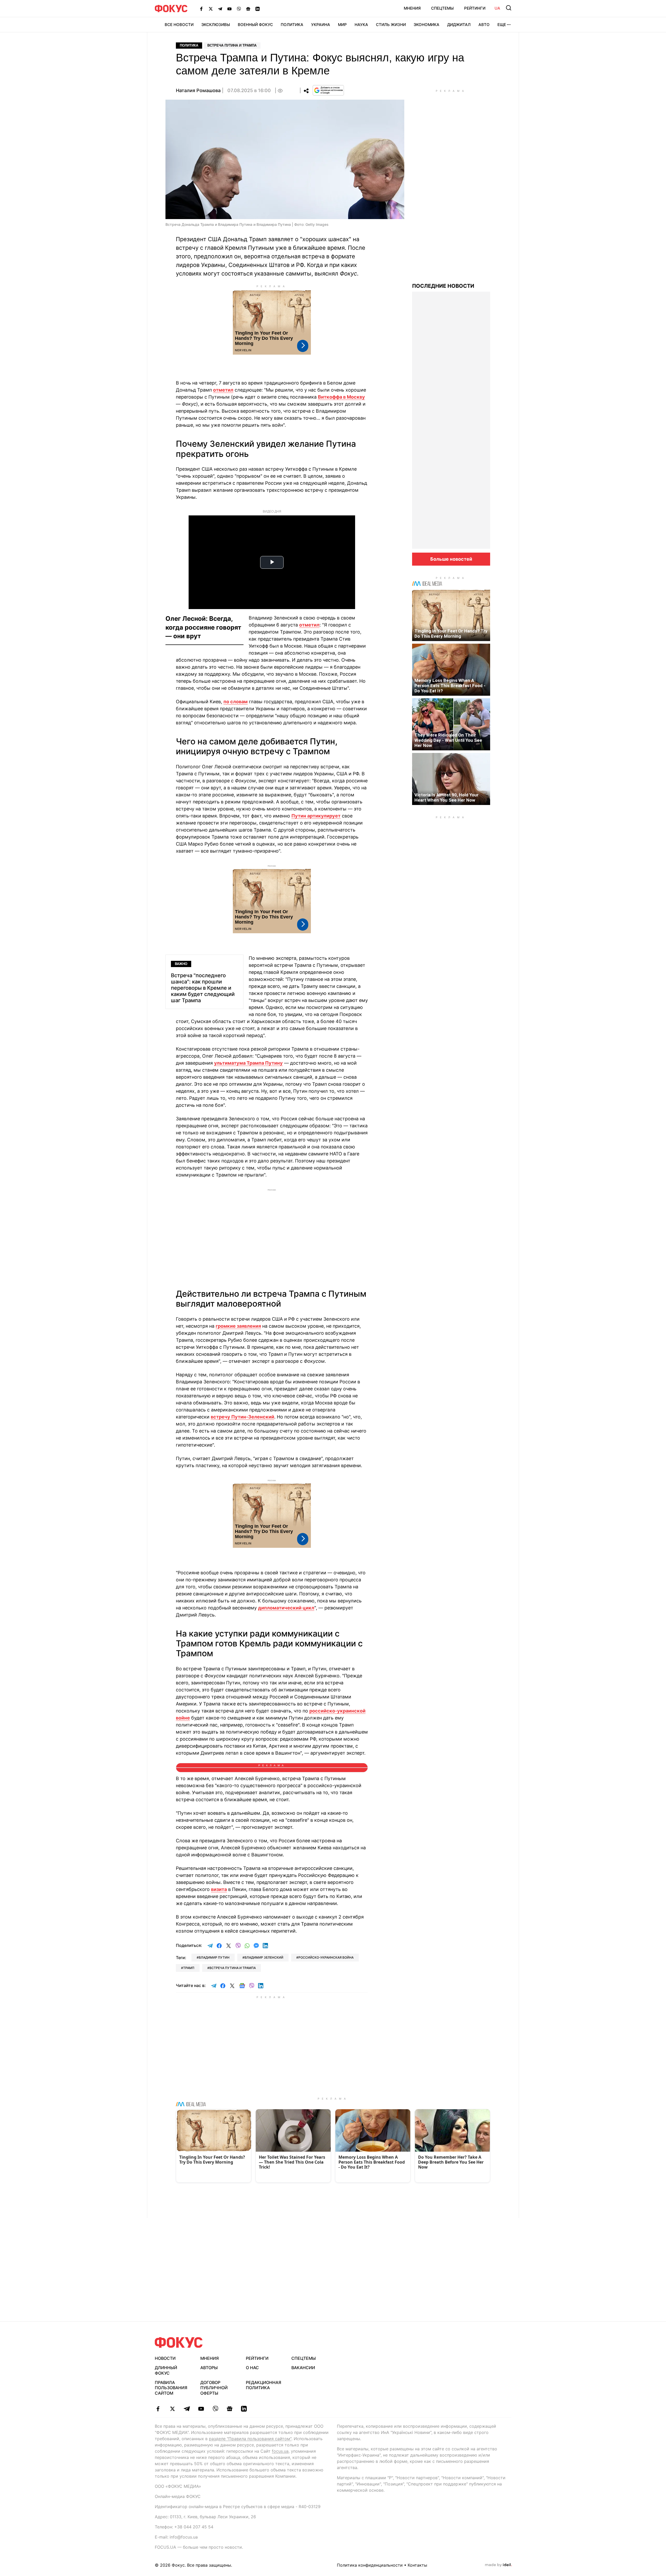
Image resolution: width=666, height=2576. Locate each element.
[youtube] (201, 2409)
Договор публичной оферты (214, 2388)
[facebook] (158, 2409)
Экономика (427, 25)
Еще (502, 25)
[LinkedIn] (258, 9)
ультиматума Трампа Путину (248, 1063)
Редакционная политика (264, 2385)
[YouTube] (229, 9)
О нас (252, 2368)
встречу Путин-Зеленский (242, 1417)
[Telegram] (220, 9)
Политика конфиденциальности (370, 2565)
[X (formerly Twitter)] (211, 9)
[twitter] (172, 2409)
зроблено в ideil (498, 2565)
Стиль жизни (391, 25)
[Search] (509, 8)
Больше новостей (451, 559)
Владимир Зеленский (264, 1957)
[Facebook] (201, 9)
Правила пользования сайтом (171, 2388)
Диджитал (459, 25)
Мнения (412, 8)
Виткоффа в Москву (341, 397)
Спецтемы (442, 8)
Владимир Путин (214, 1957)
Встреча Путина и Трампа (232, 45)
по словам (236, 702)
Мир (342, 25)
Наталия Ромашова (198, 90)
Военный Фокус (255, 25)
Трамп (189, 1968)
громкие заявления (238, 1326)
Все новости (179, 25)
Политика (292, 25)
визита (219, 1889)
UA (497, 8)
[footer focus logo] (179, 2342)
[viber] (215, 2409)
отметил (223, 390)
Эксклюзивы (216, 25)
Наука (361, 25)
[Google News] (248, 9)
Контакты (417, 2565)
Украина (321, 25)
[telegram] (187, 2409)
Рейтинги (475, 8)
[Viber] (239, 9)
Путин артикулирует (316, 816)
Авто (484, 25)
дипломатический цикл (286, 1608)
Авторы (209, 2368)
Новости (165, 2358)
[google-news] (230, 2409)
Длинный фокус (166, 2370)
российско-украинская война (326, 1957)
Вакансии (303, 2368)
